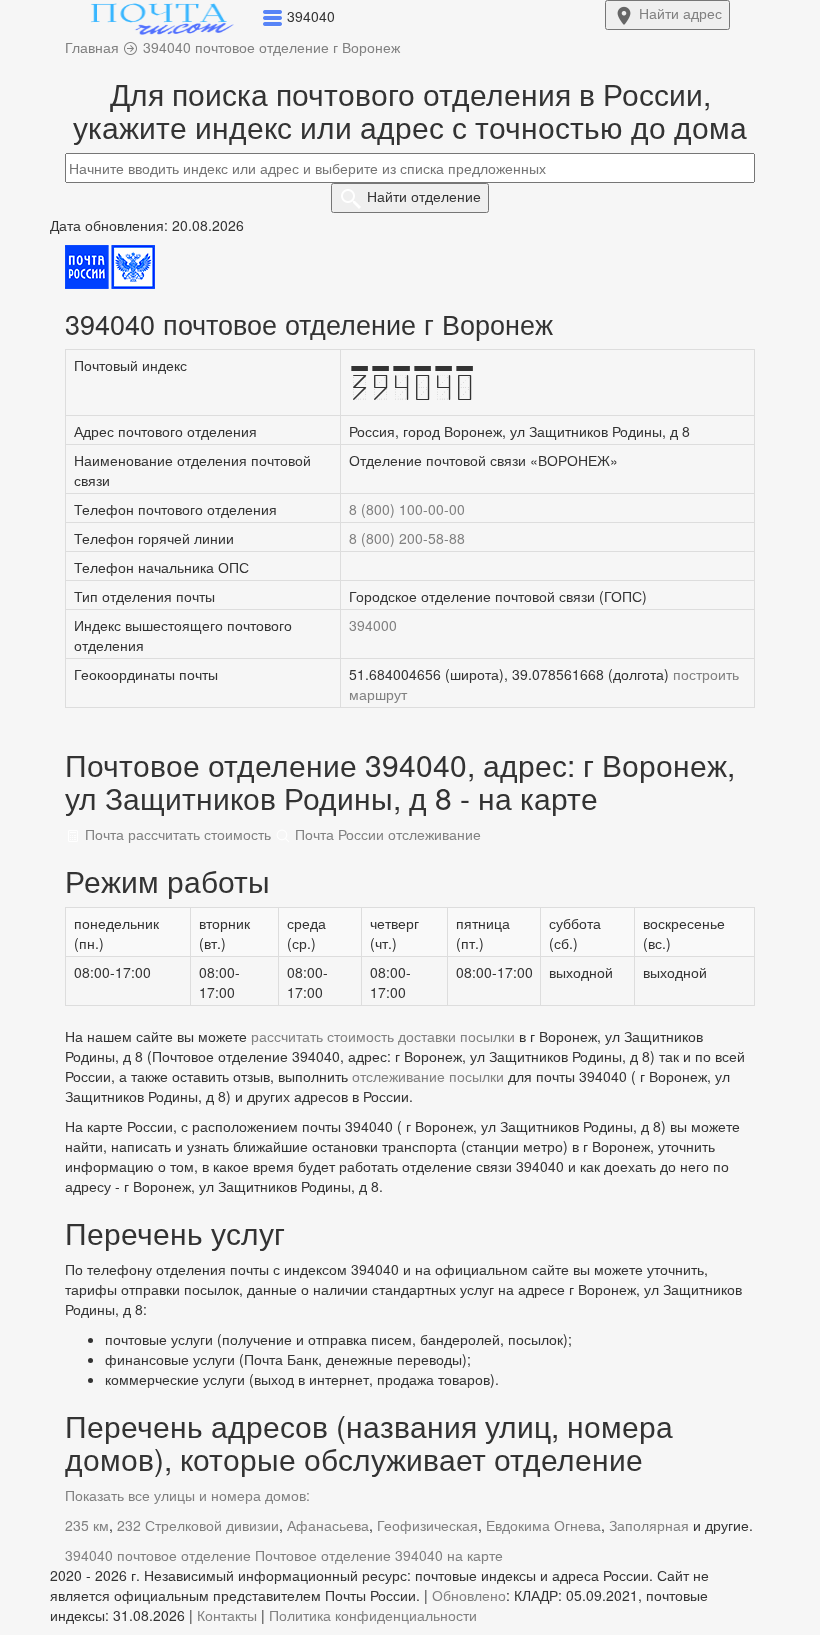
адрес (680, 13)
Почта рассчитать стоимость (176, 834)
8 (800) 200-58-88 (407, 538)
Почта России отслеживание (386, 834)
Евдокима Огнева (543, 1525)
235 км (87, 1525)
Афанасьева (328, 1525)
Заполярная (649, 1525)
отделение (424, 196)
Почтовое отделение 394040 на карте (379, 1555)
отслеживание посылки (428, 1076)
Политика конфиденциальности (373, 1615)
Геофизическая (427, 1525)
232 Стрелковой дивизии (198, 1525)
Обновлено (469, 1595)
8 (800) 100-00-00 (407, 509)
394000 (373, 625)
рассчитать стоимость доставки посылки (383, 1036)
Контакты (227, 1615)
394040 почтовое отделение (158, 1555)
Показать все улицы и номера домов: (187, 1495)
